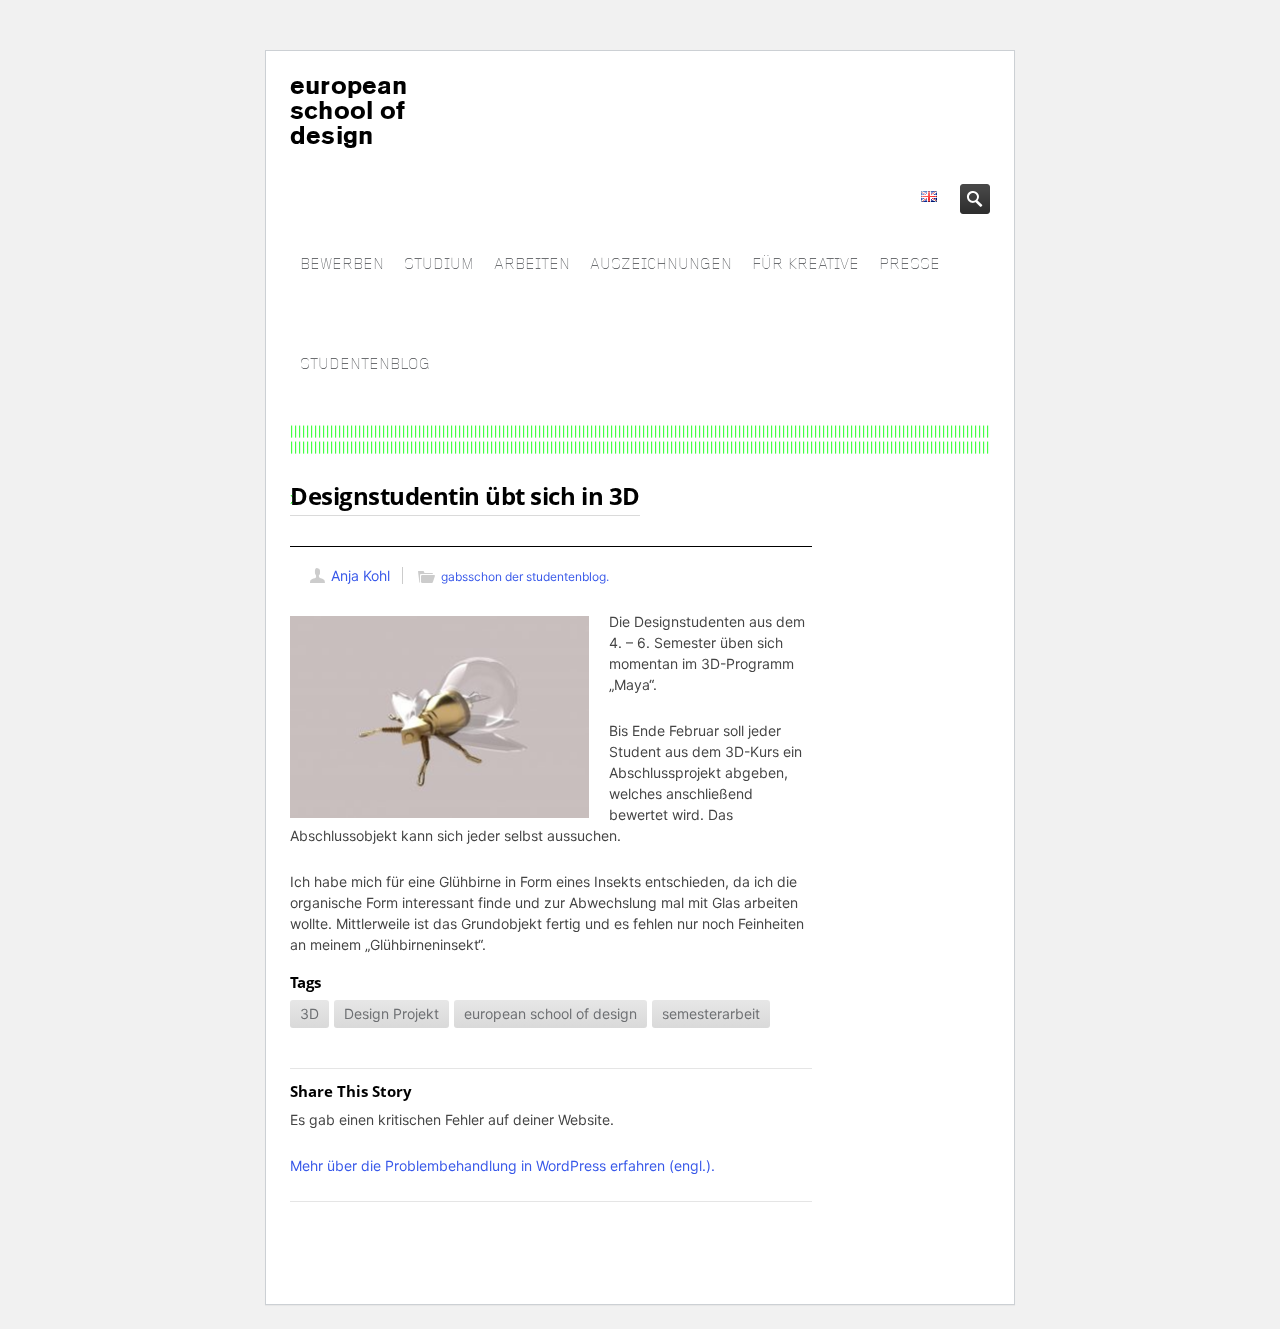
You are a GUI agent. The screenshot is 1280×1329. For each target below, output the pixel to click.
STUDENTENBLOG (365, 364)
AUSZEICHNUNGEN (661, 264)
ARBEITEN (532, 264)
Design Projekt (391, 1013)
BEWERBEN (342, 264)
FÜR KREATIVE (805, 264)
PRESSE (909, 264)
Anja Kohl (360, 575)
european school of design (550, 1013)
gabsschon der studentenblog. (525, 576)
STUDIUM (439, 264)
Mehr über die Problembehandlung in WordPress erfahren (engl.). (502, 1165)
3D (309, 1013)
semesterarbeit (711, 1013)
